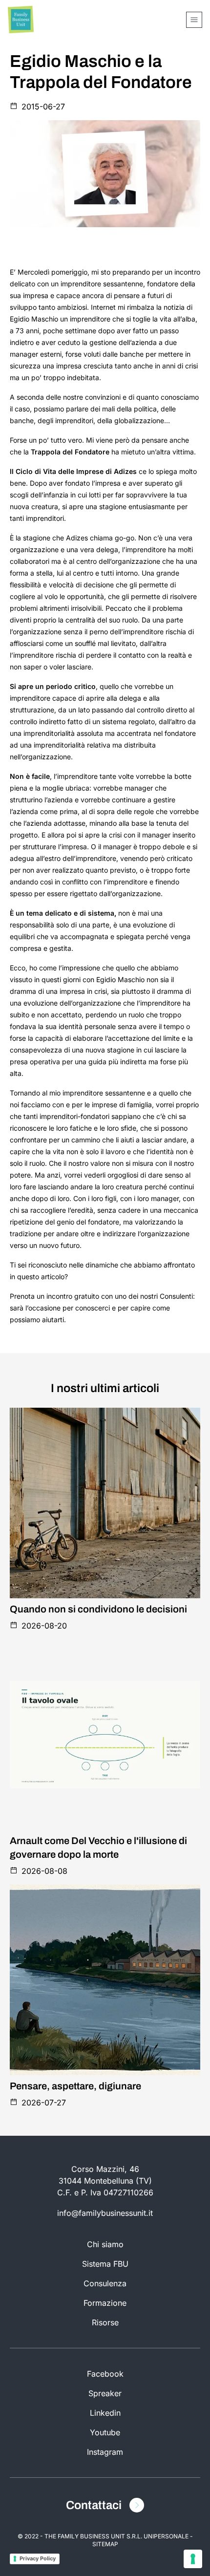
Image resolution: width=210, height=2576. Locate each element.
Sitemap (105, 2544)
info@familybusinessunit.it (105, 2213)
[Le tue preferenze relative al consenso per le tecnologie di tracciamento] (193, 2559)
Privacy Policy (38, 2558)
